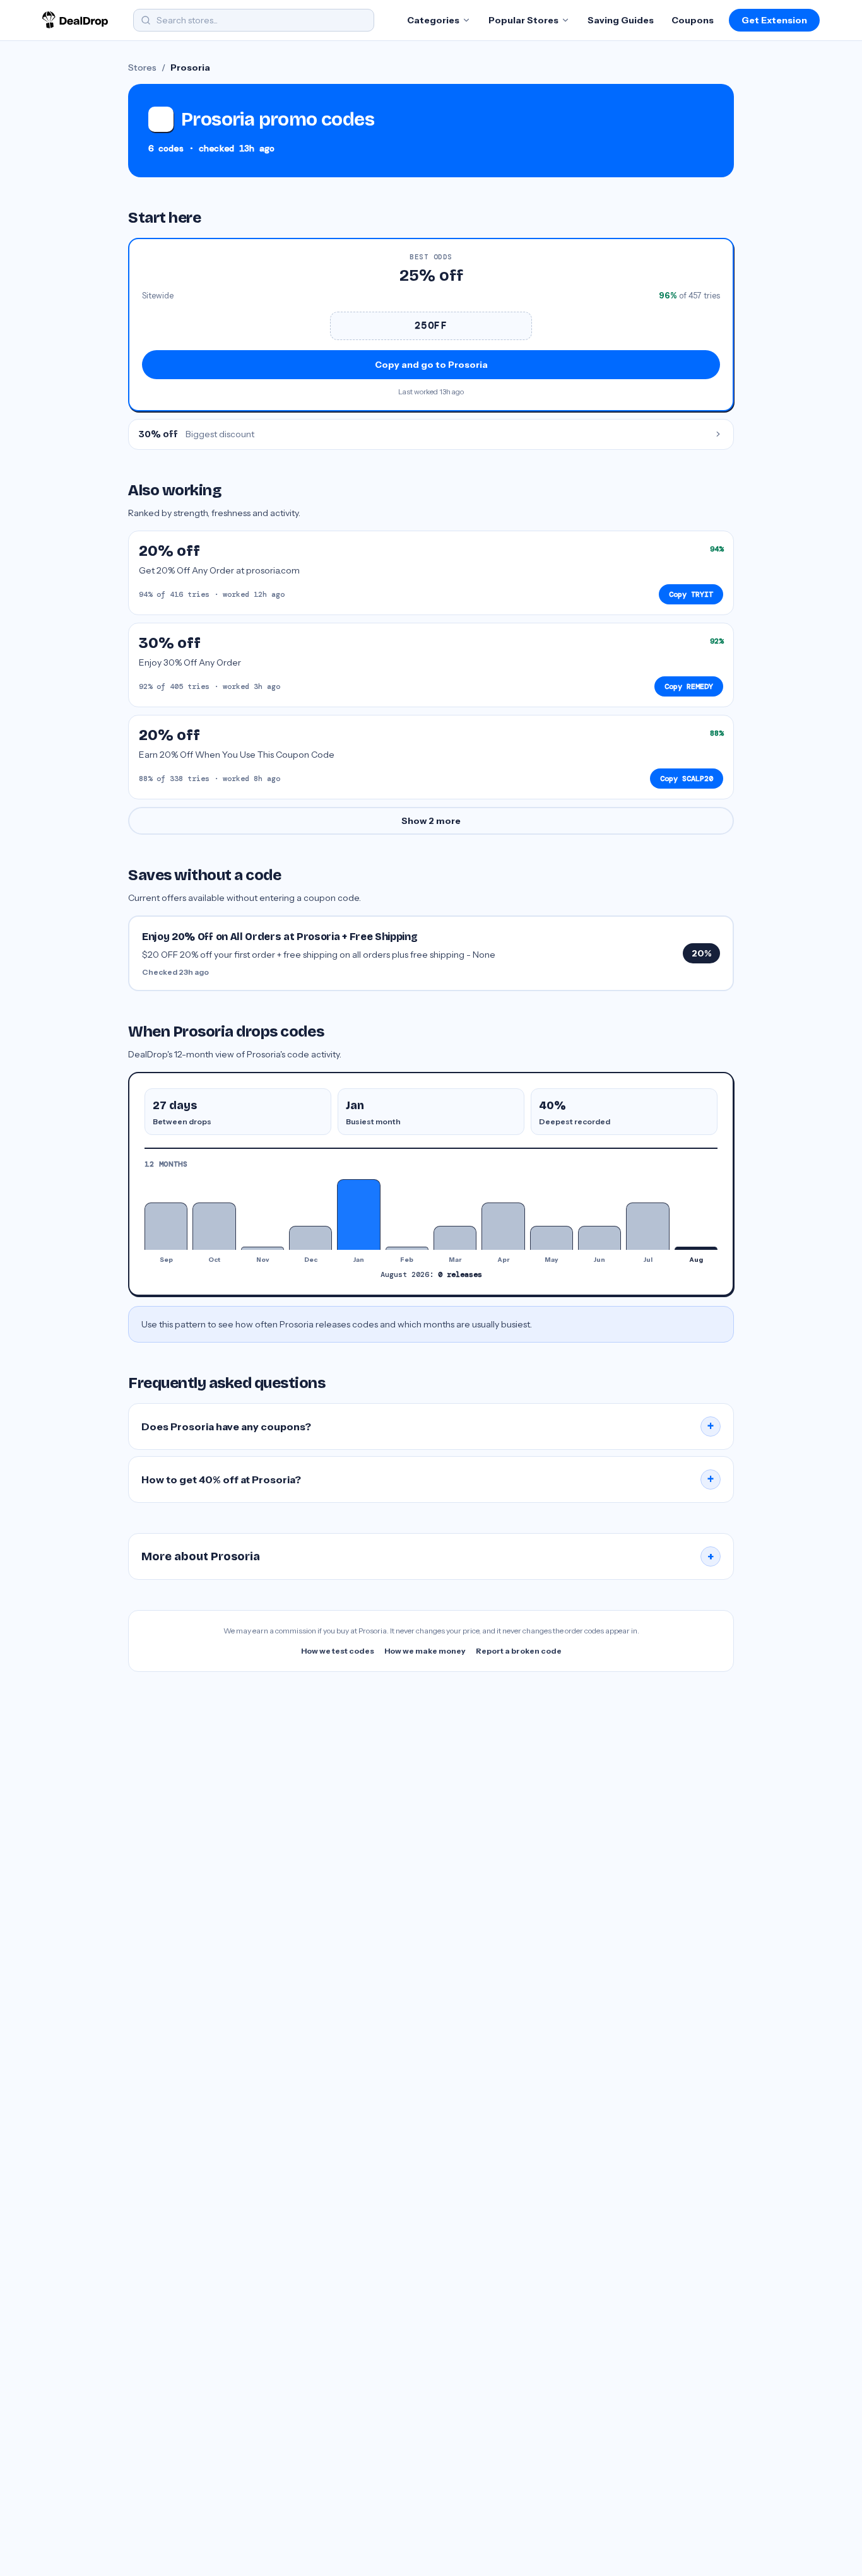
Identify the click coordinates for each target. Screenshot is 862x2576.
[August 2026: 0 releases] (696, 1248)
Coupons (693, 20)
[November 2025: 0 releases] (263, 1248)
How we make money (425, 1651)
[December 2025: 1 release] (310, 1238)
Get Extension (774, 20)
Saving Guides (621, 20)
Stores (142, 68)
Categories (433, 20)
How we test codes (338, 1651)
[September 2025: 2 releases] (166, 1226)
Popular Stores (523, 20)
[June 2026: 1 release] (599, 1238)
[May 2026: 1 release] (552, 1238)
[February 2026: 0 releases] (407, 1248)
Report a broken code (519, 1651)
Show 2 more (431, 821)
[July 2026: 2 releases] (647, 1226)
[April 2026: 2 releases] (503, 1226)
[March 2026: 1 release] (455, 1238)
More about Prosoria (428, 1556)
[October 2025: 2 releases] (214, 1226)
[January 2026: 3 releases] (358, 1214)
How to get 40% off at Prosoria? (428, 1479)
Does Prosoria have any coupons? (428, 1426)
